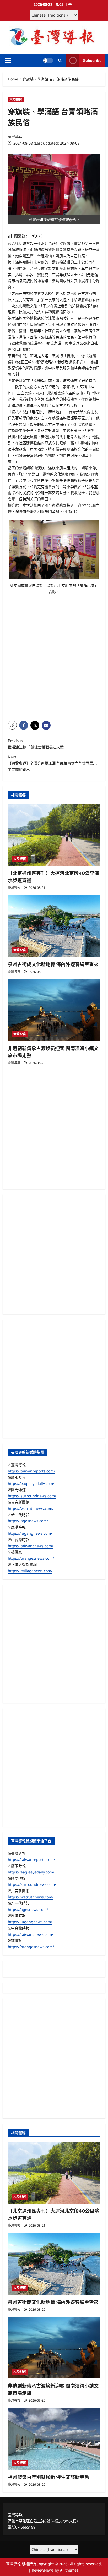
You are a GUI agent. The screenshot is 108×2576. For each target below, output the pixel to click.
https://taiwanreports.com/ (31, 1471)
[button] (8, 61)
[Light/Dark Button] (48, 61)
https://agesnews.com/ (28, 1521)
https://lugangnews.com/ (30, 1533)
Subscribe (92, 60)
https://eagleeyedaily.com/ (31, 1484)
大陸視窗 (16, 99)
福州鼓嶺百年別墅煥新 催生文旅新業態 (48, 2477)
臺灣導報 (15, 136)
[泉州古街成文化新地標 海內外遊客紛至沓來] (54, 926)
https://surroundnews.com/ (32, 1496)
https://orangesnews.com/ (31, 1558)
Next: (52, 763)
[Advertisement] (54, 660)
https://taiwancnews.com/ (31, 1546)
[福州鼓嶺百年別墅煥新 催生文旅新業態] (54, 2439)
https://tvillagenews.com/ (30, 1571)
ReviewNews (43, 2570)
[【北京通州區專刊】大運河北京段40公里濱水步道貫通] (54, 835)
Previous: (36, 744)
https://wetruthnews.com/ (31, 1508)
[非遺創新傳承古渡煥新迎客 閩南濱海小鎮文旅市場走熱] (54, 1010)
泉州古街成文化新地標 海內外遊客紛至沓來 (53, 964)
